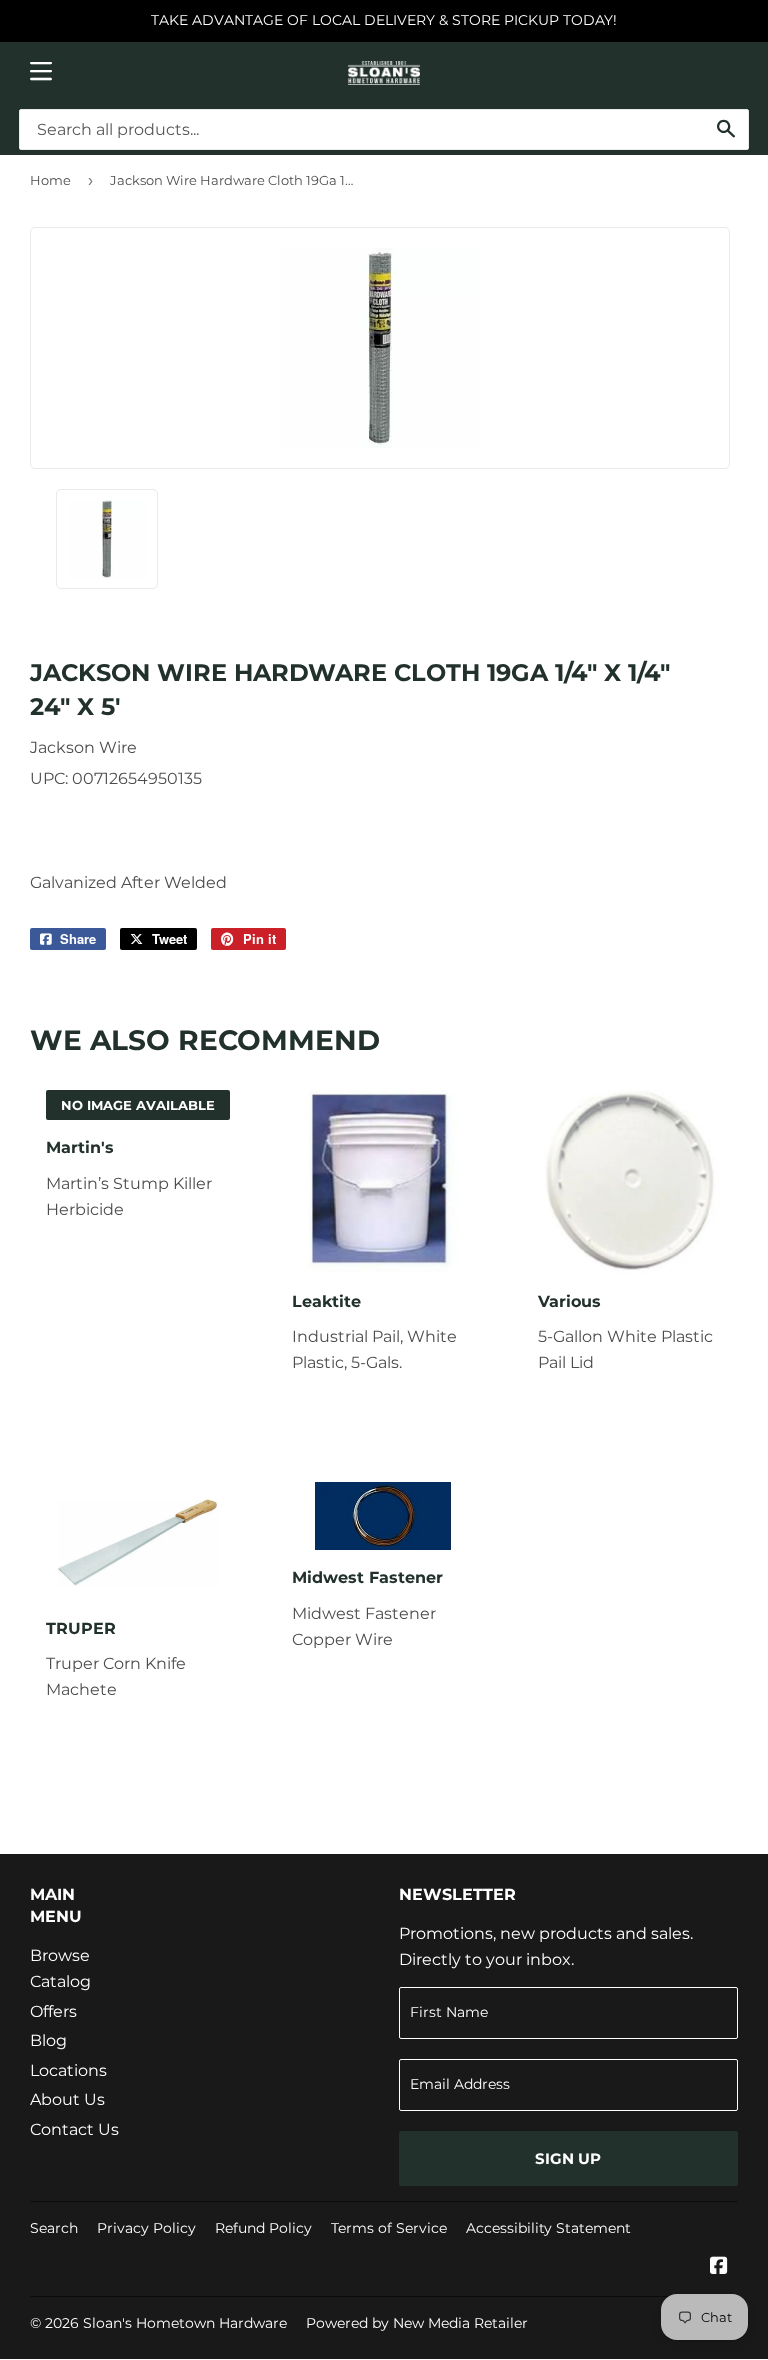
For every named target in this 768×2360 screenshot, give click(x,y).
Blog (48, 2040)
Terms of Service (389, 2228)
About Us (67, 2099)
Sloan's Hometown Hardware (185, 2323)
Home (50, 180)
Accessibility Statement (548, 2228)
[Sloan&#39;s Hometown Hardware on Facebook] (719, 2267)
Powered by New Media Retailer (417, 2323)
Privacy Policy (146, 2228)
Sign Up (568, 2158)
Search (54, 2228)
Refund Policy (263, 2228)
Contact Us (74, 2129)
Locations (68, 2070)
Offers (53, 2011)
